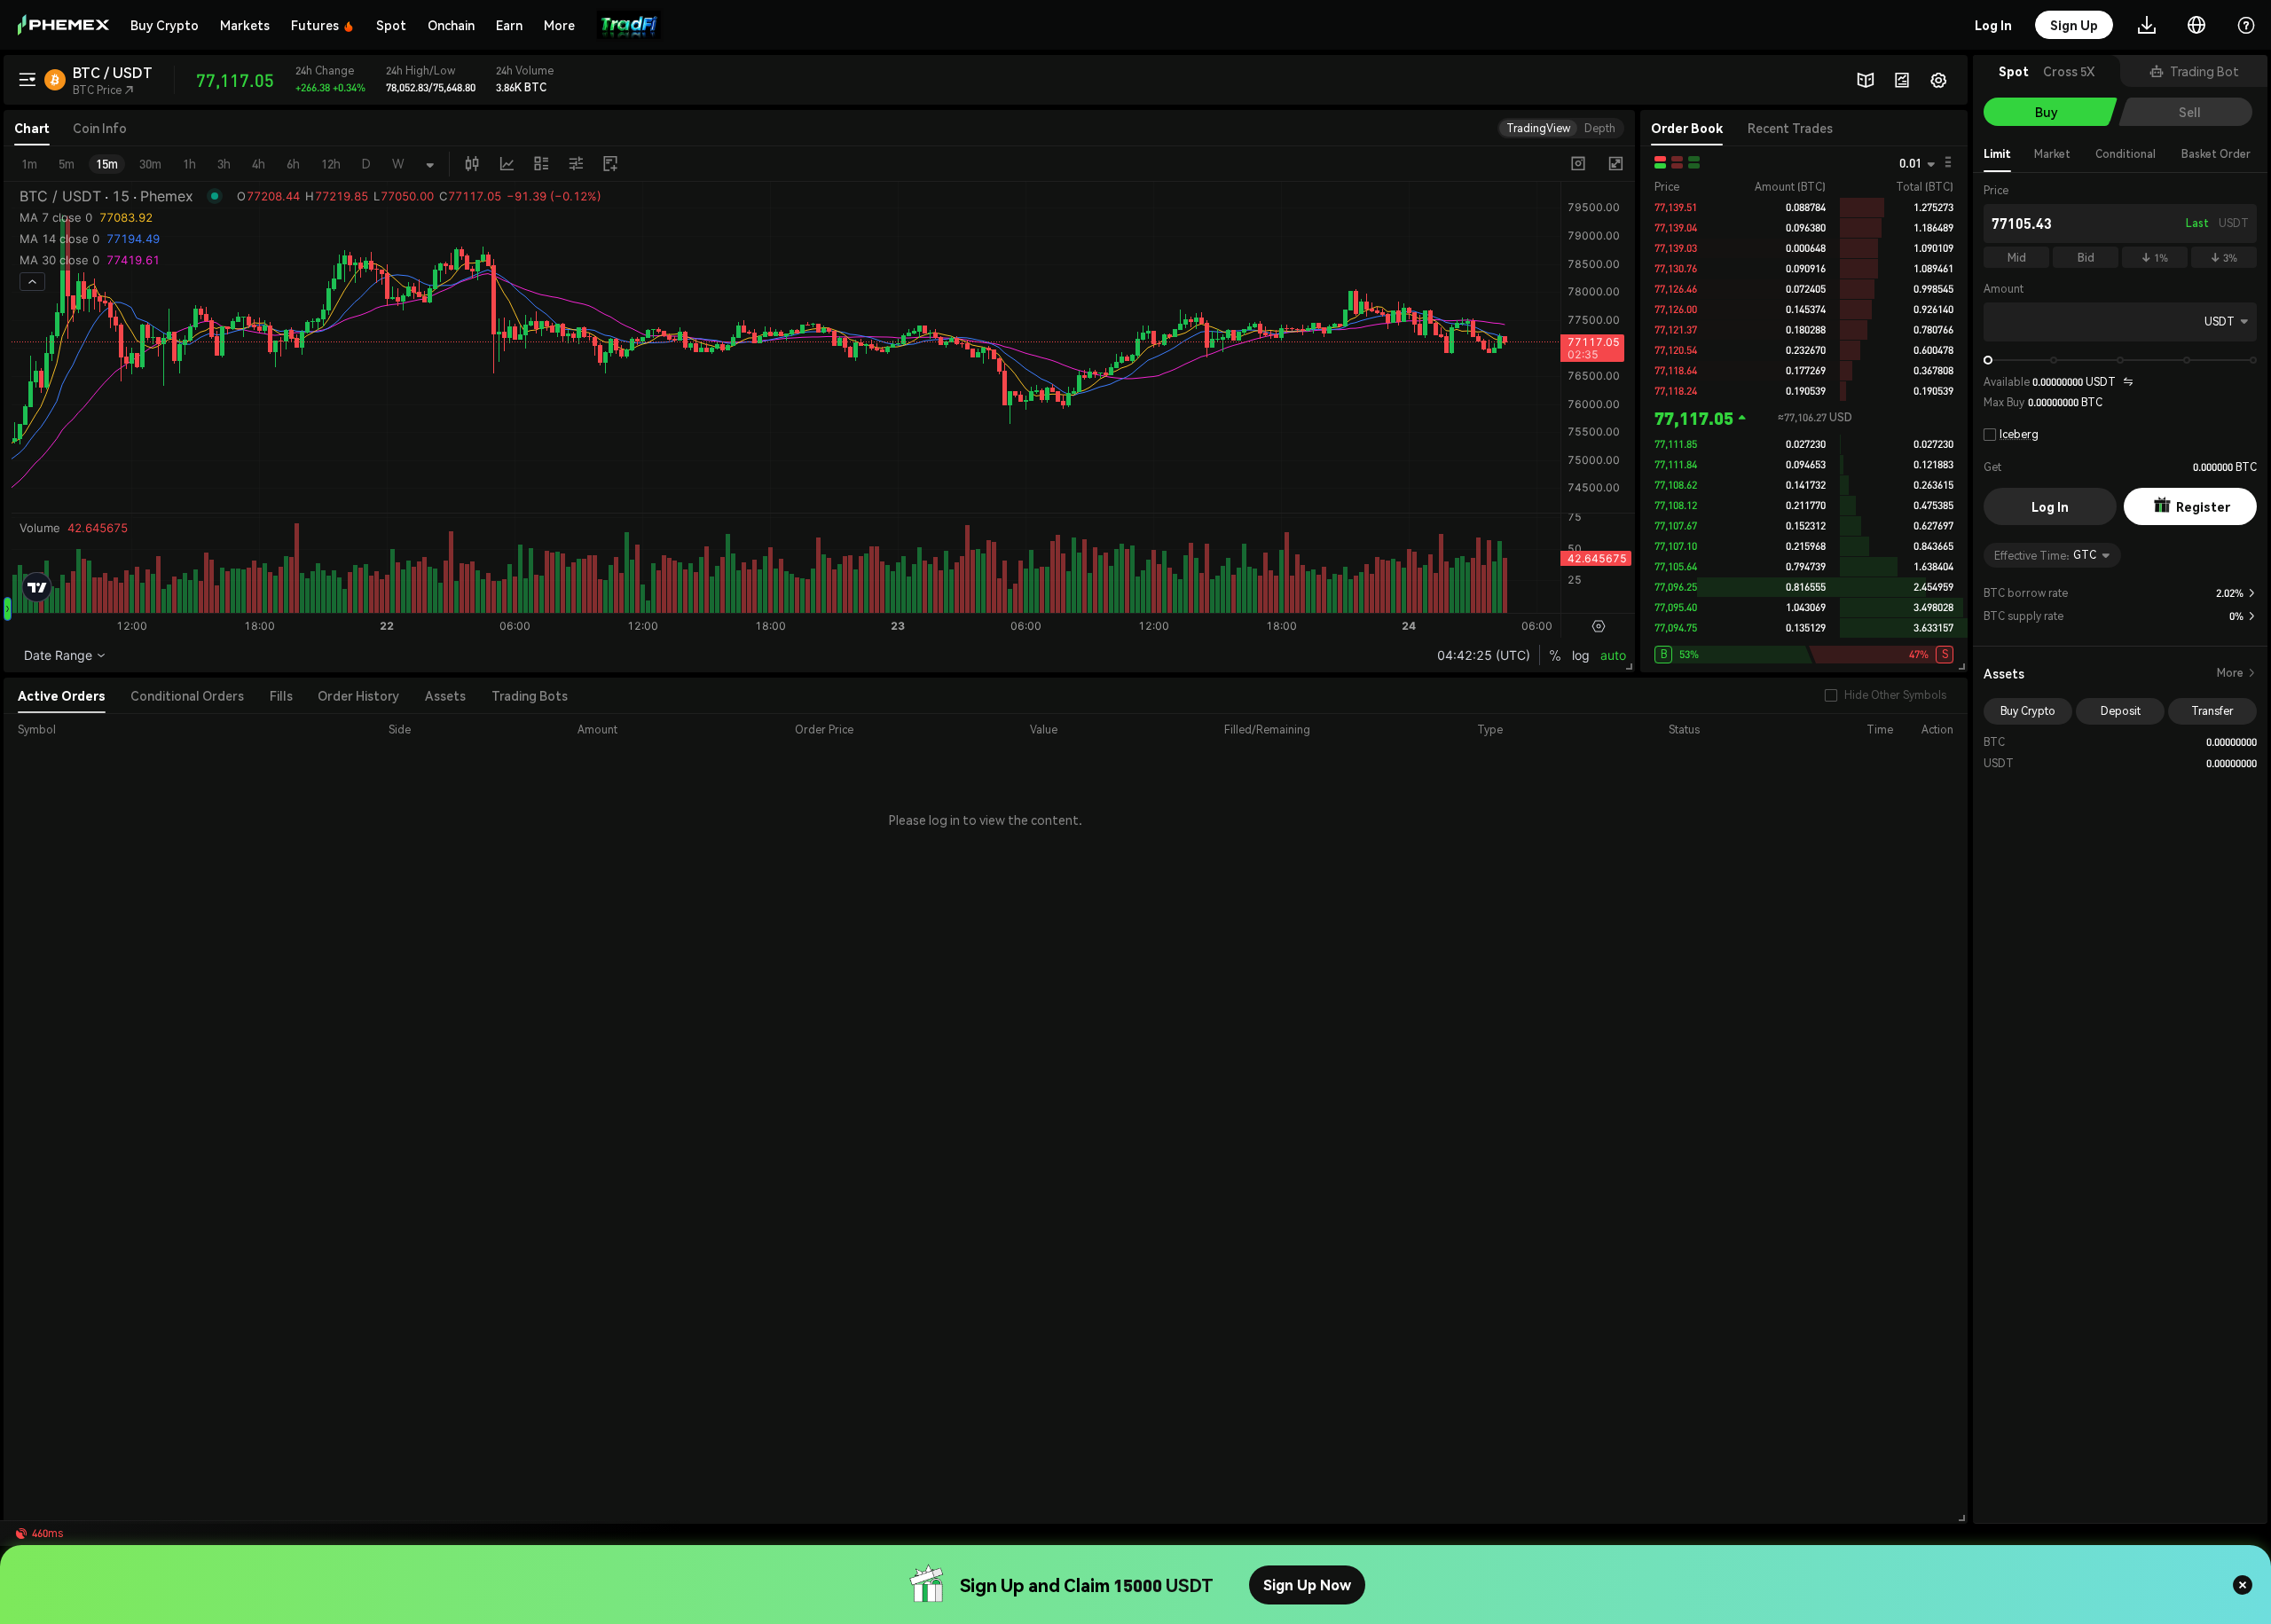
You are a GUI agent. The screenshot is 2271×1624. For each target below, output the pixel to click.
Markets (245, 25)
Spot (391, 25)
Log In (2050, 506)
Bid (2086, 258)
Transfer (2212, 711)
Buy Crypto (165, 25)
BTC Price (103, 90)
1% (2155, 258)
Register (2203, 506)
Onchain (451, 25)
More (2237, 673)
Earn (509, 25)
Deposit (2121, 711)
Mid (2017, 258)
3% (2224, 258)
